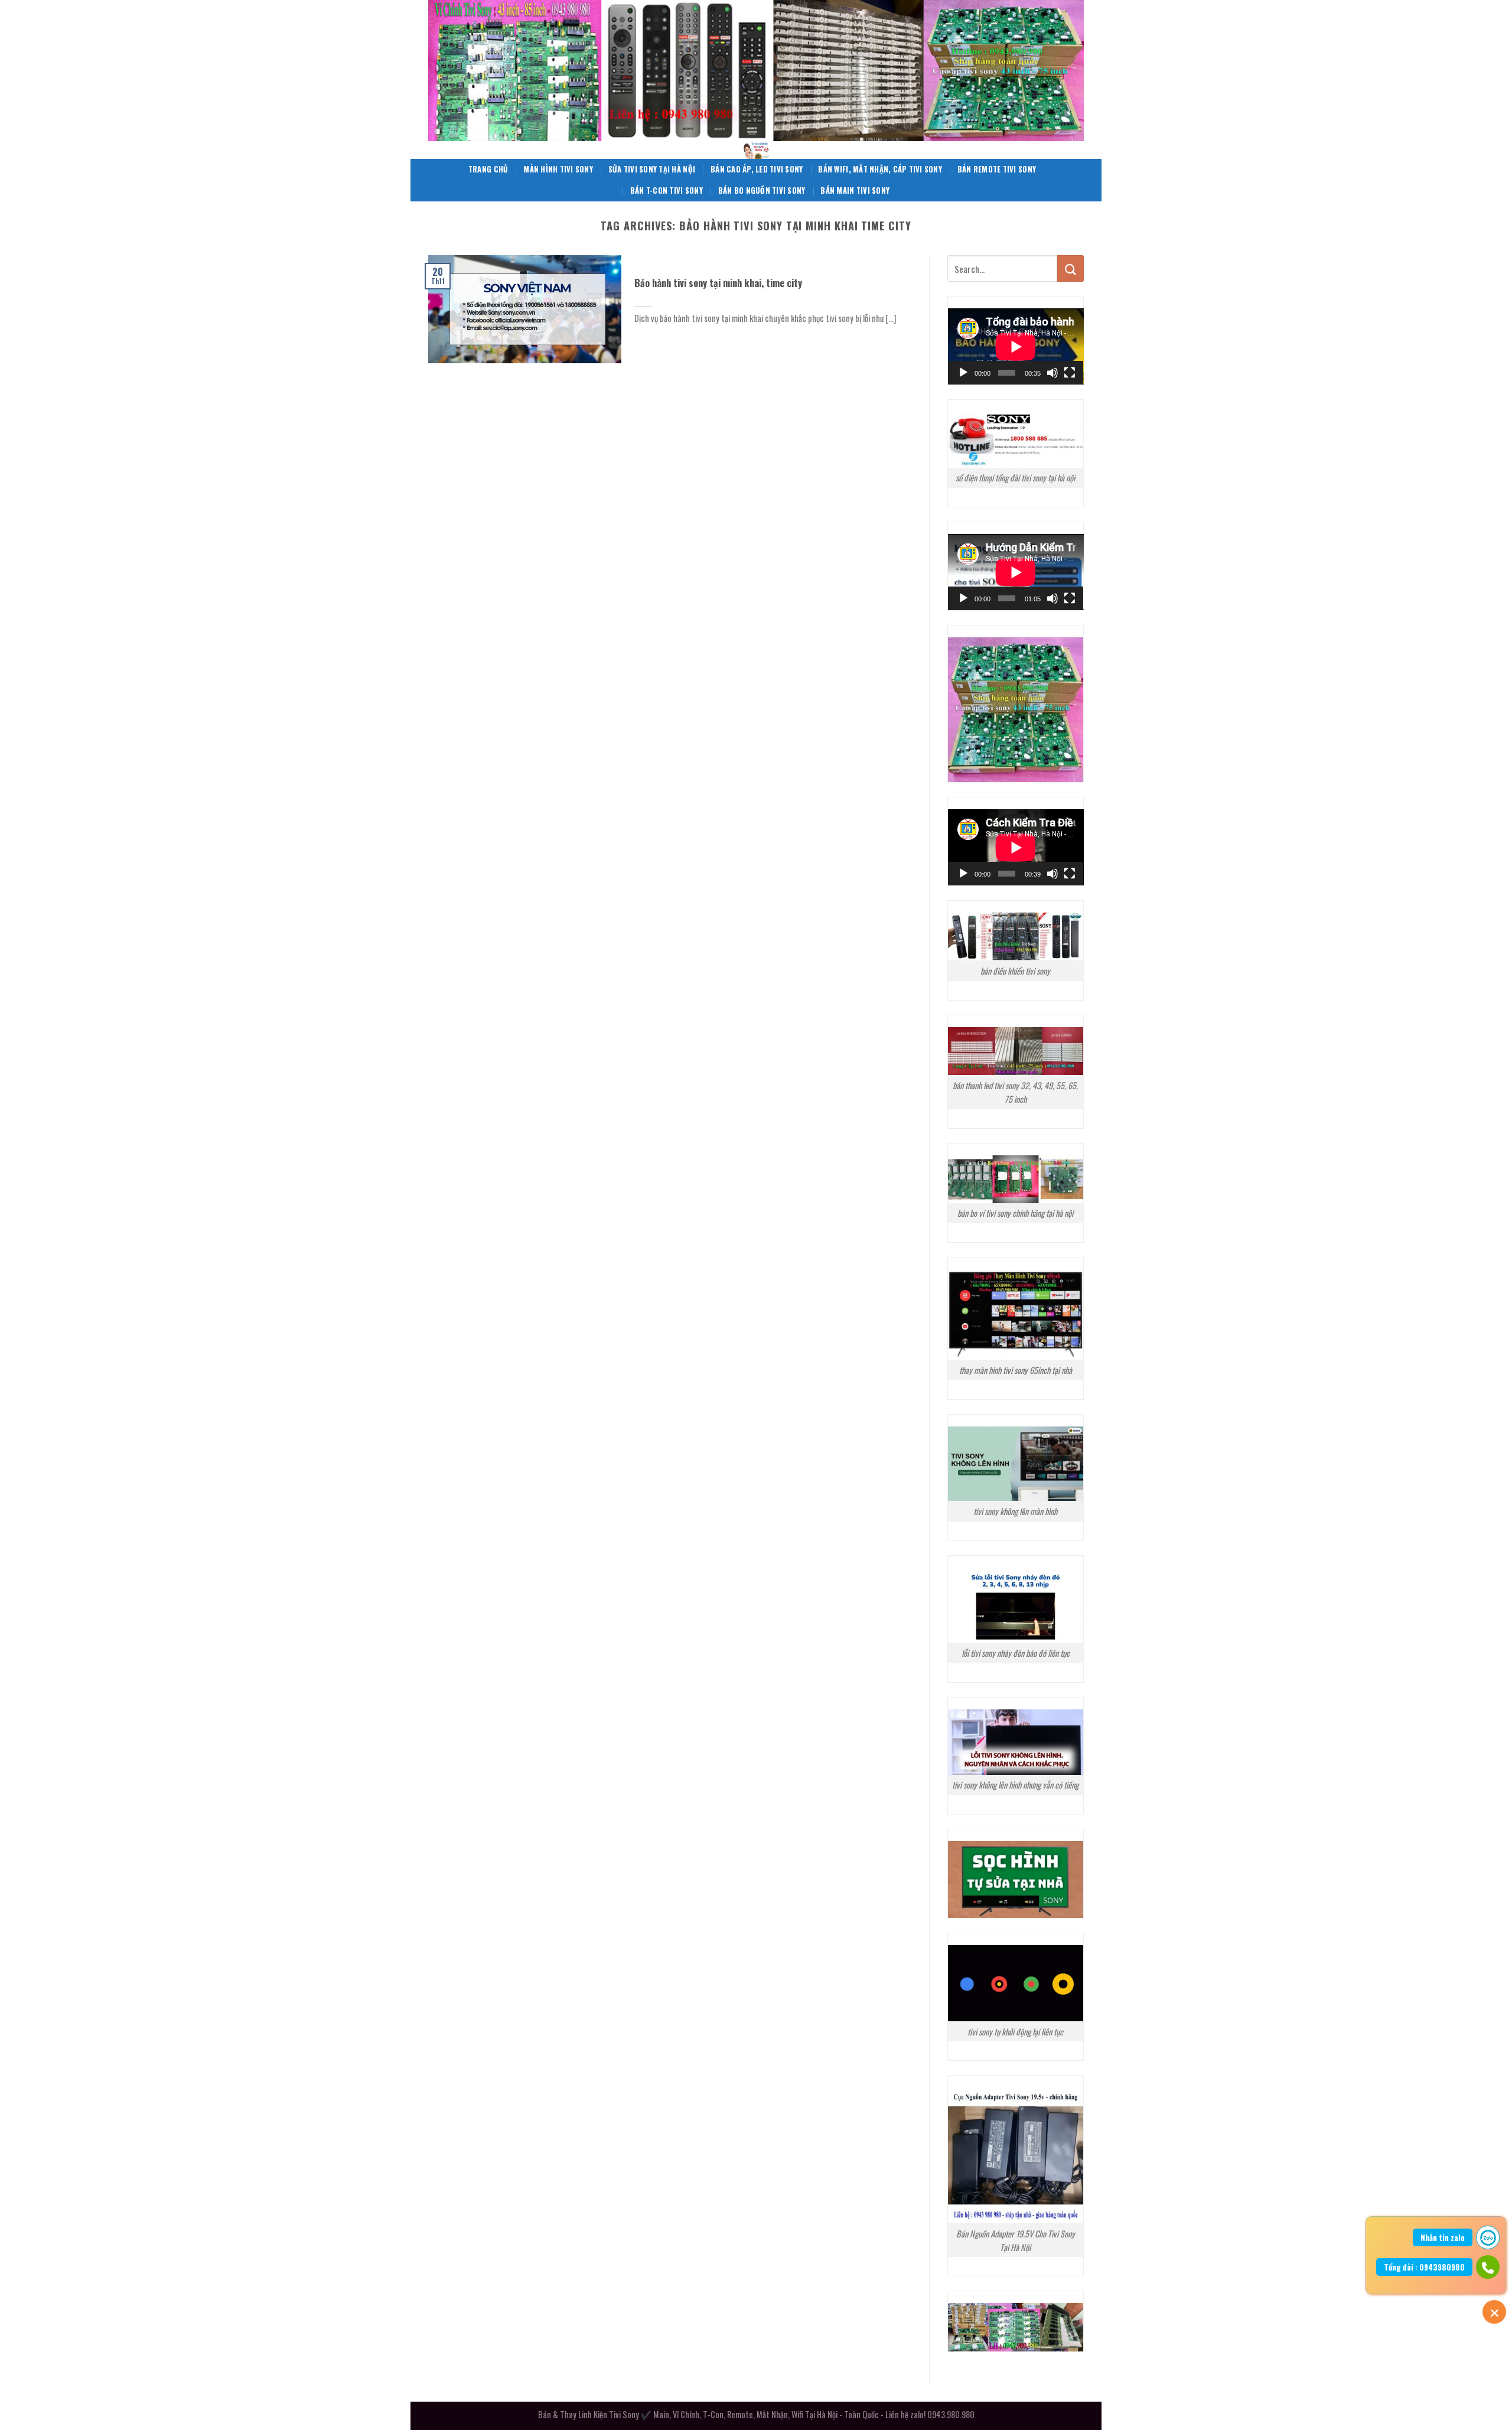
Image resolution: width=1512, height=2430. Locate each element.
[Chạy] (963, 373)
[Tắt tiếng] (1052, 373)
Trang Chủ (488, 169)
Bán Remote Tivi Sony (997, 169)
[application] (1016, 346)
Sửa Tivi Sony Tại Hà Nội (652, 169)
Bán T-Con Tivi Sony (667, 190)
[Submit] (1071, 268)
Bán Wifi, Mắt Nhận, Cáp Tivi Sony (880, 169)
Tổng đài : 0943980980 (1424, 2267)
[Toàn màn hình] (1070, 373)
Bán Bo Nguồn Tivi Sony (762, 190)
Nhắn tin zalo (1443, 2237)
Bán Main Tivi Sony (855, 190)
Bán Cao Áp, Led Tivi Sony (757, 169)
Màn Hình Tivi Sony (558, 169)
